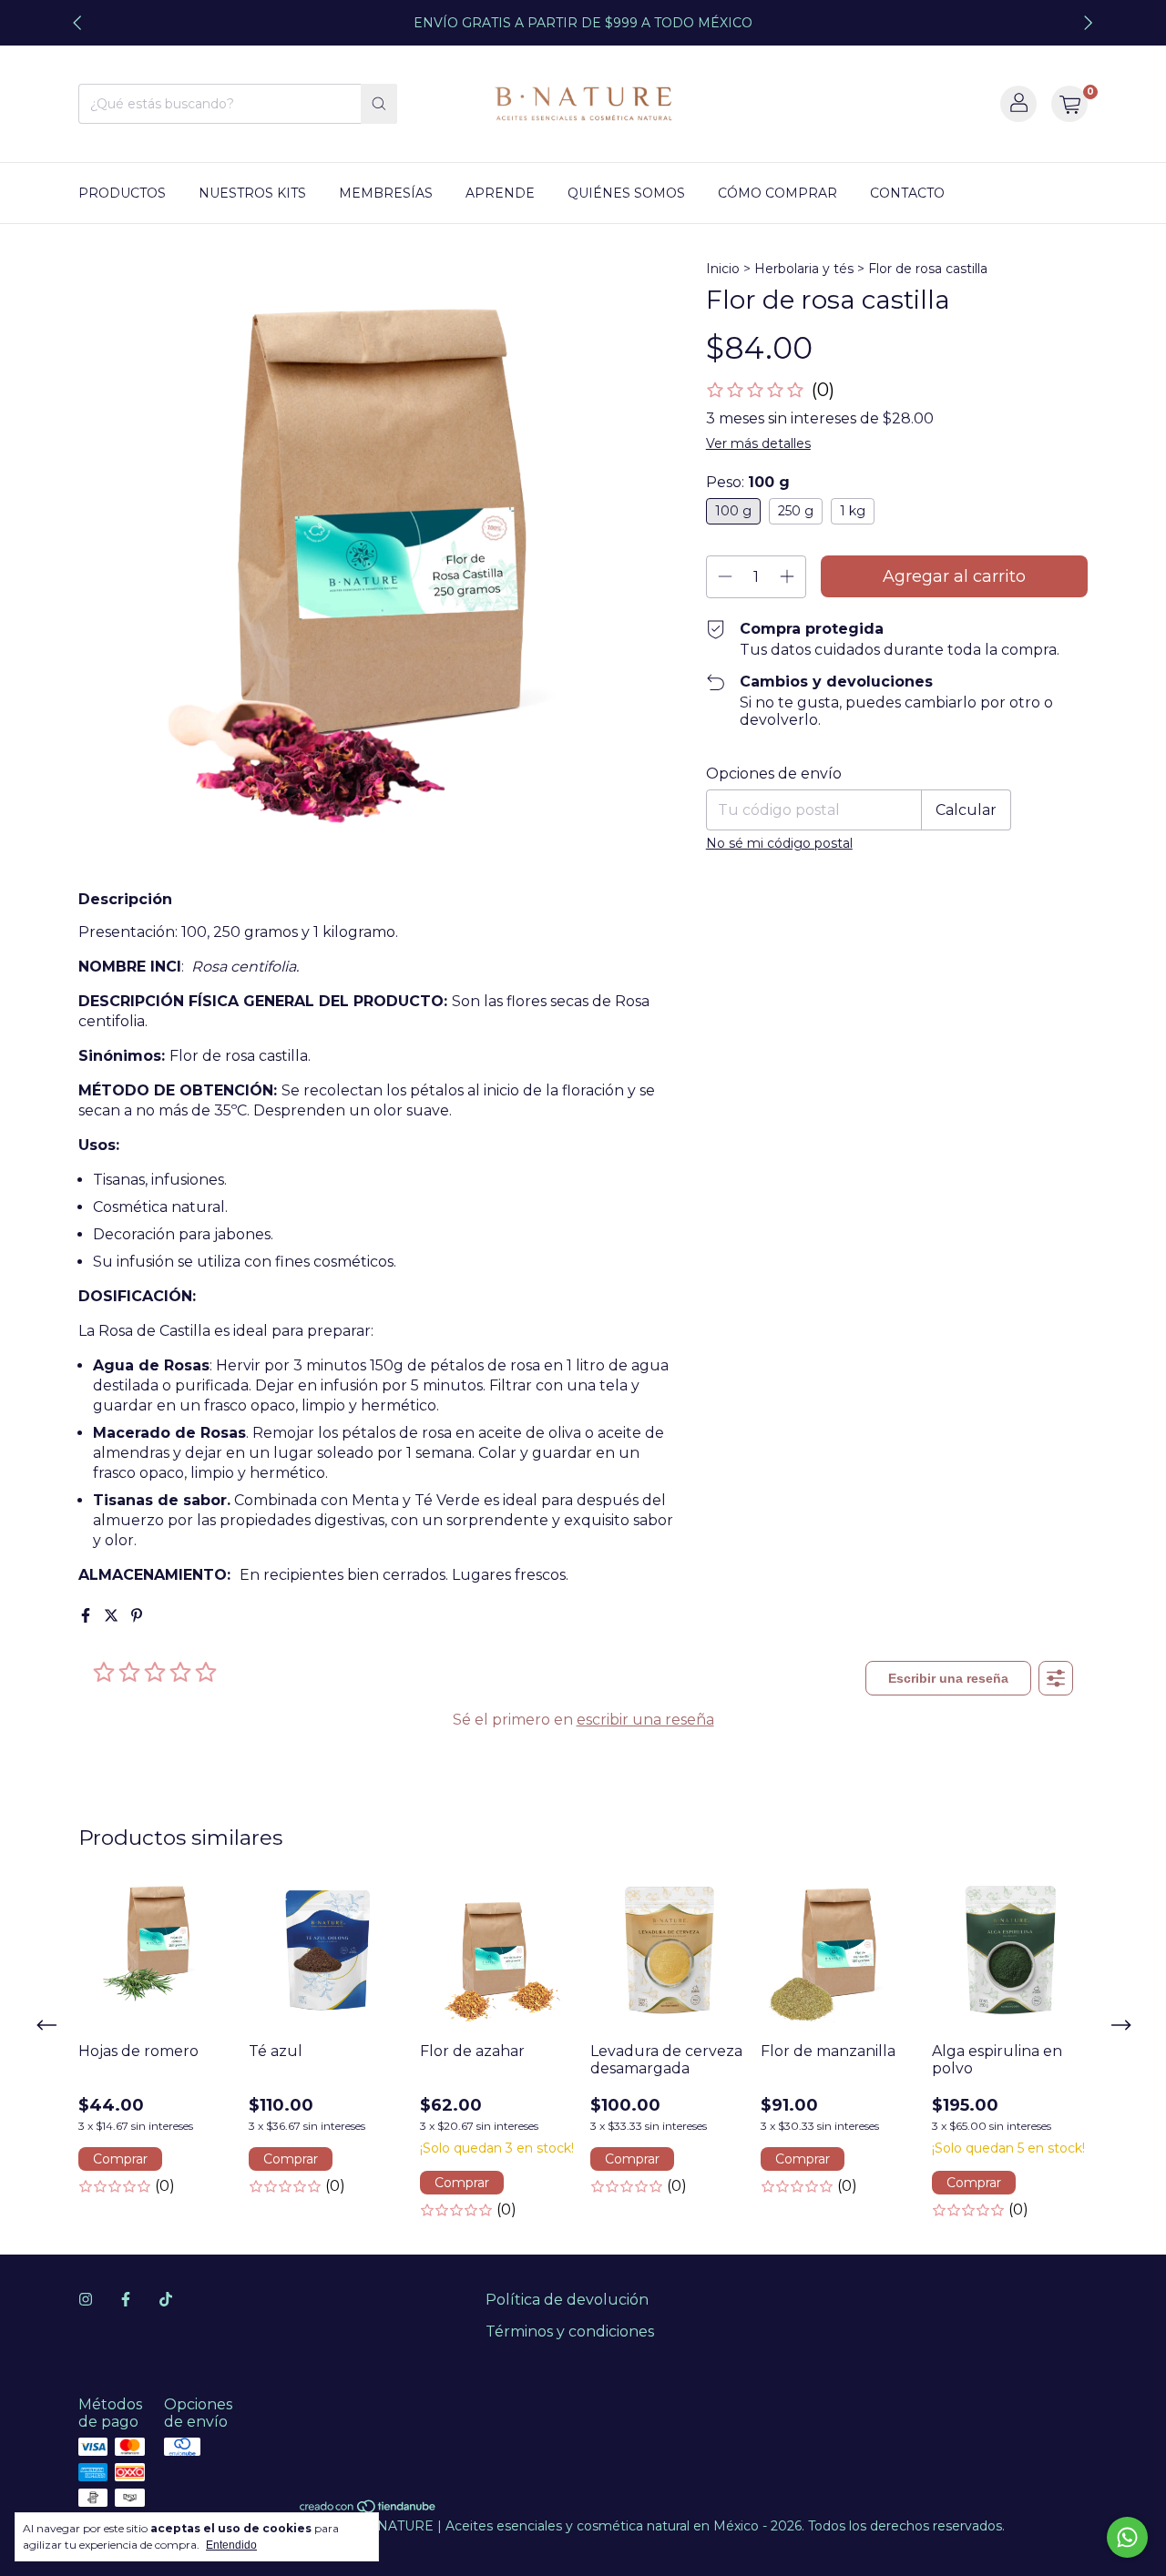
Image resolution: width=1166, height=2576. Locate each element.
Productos (122, 193)
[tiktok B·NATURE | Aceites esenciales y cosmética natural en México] (166, 2300)
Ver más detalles (758, 443)
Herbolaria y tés (804, 269)
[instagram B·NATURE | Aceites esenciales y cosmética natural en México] (86, 2300)
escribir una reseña (645, 1720)
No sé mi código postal (779, 843)
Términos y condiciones (570, 2332)
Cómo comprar (777, 193)
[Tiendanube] (368, 2510)
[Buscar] (379, 104)
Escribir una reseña (948, 1678)
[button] (770, 390)
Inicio (723, 269)
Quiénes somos (626, 193)
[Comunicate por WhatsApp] (1127, 2537)
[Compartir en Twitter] (113, 1616)
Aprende (500, 193)
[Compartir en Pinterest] (137, 1616)
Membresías (386, 193)
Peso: (748, 482)
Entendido (231, 2545)
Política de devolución (567, 2300)
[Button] (1056, 1678)
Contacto (907, 193)
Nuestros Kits (252, 193)
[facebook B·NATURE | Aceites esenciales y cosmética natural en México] (126, 2300)
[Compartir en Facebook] (87, 1616)
